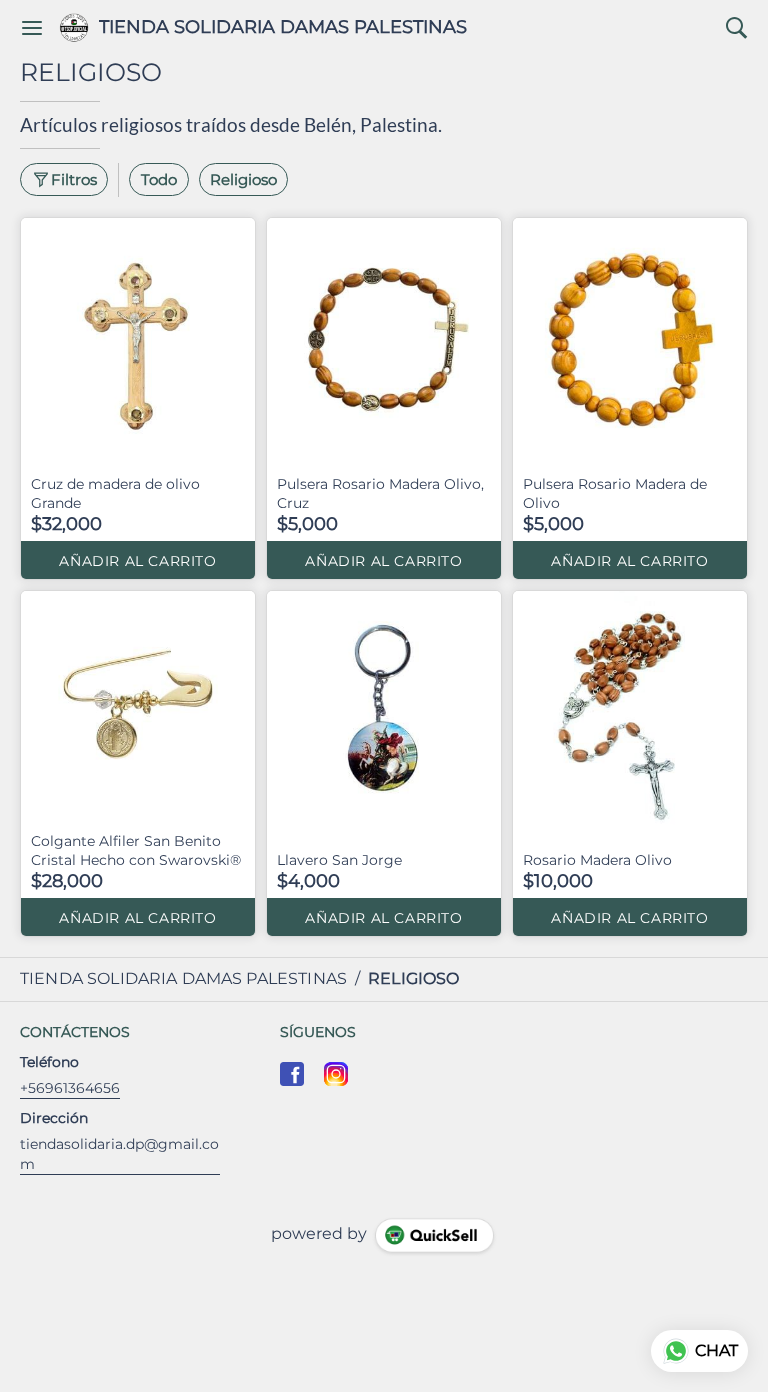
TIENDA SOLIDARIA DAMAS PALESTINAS (283, 28)
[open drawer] (32, 28)
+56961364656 (70, 1088)
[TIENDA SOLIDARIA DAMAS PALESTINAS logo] (74, 28)
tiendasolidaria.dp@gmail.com (119, 1154)
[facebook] (292, 1074)
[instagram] (336, 1074)
